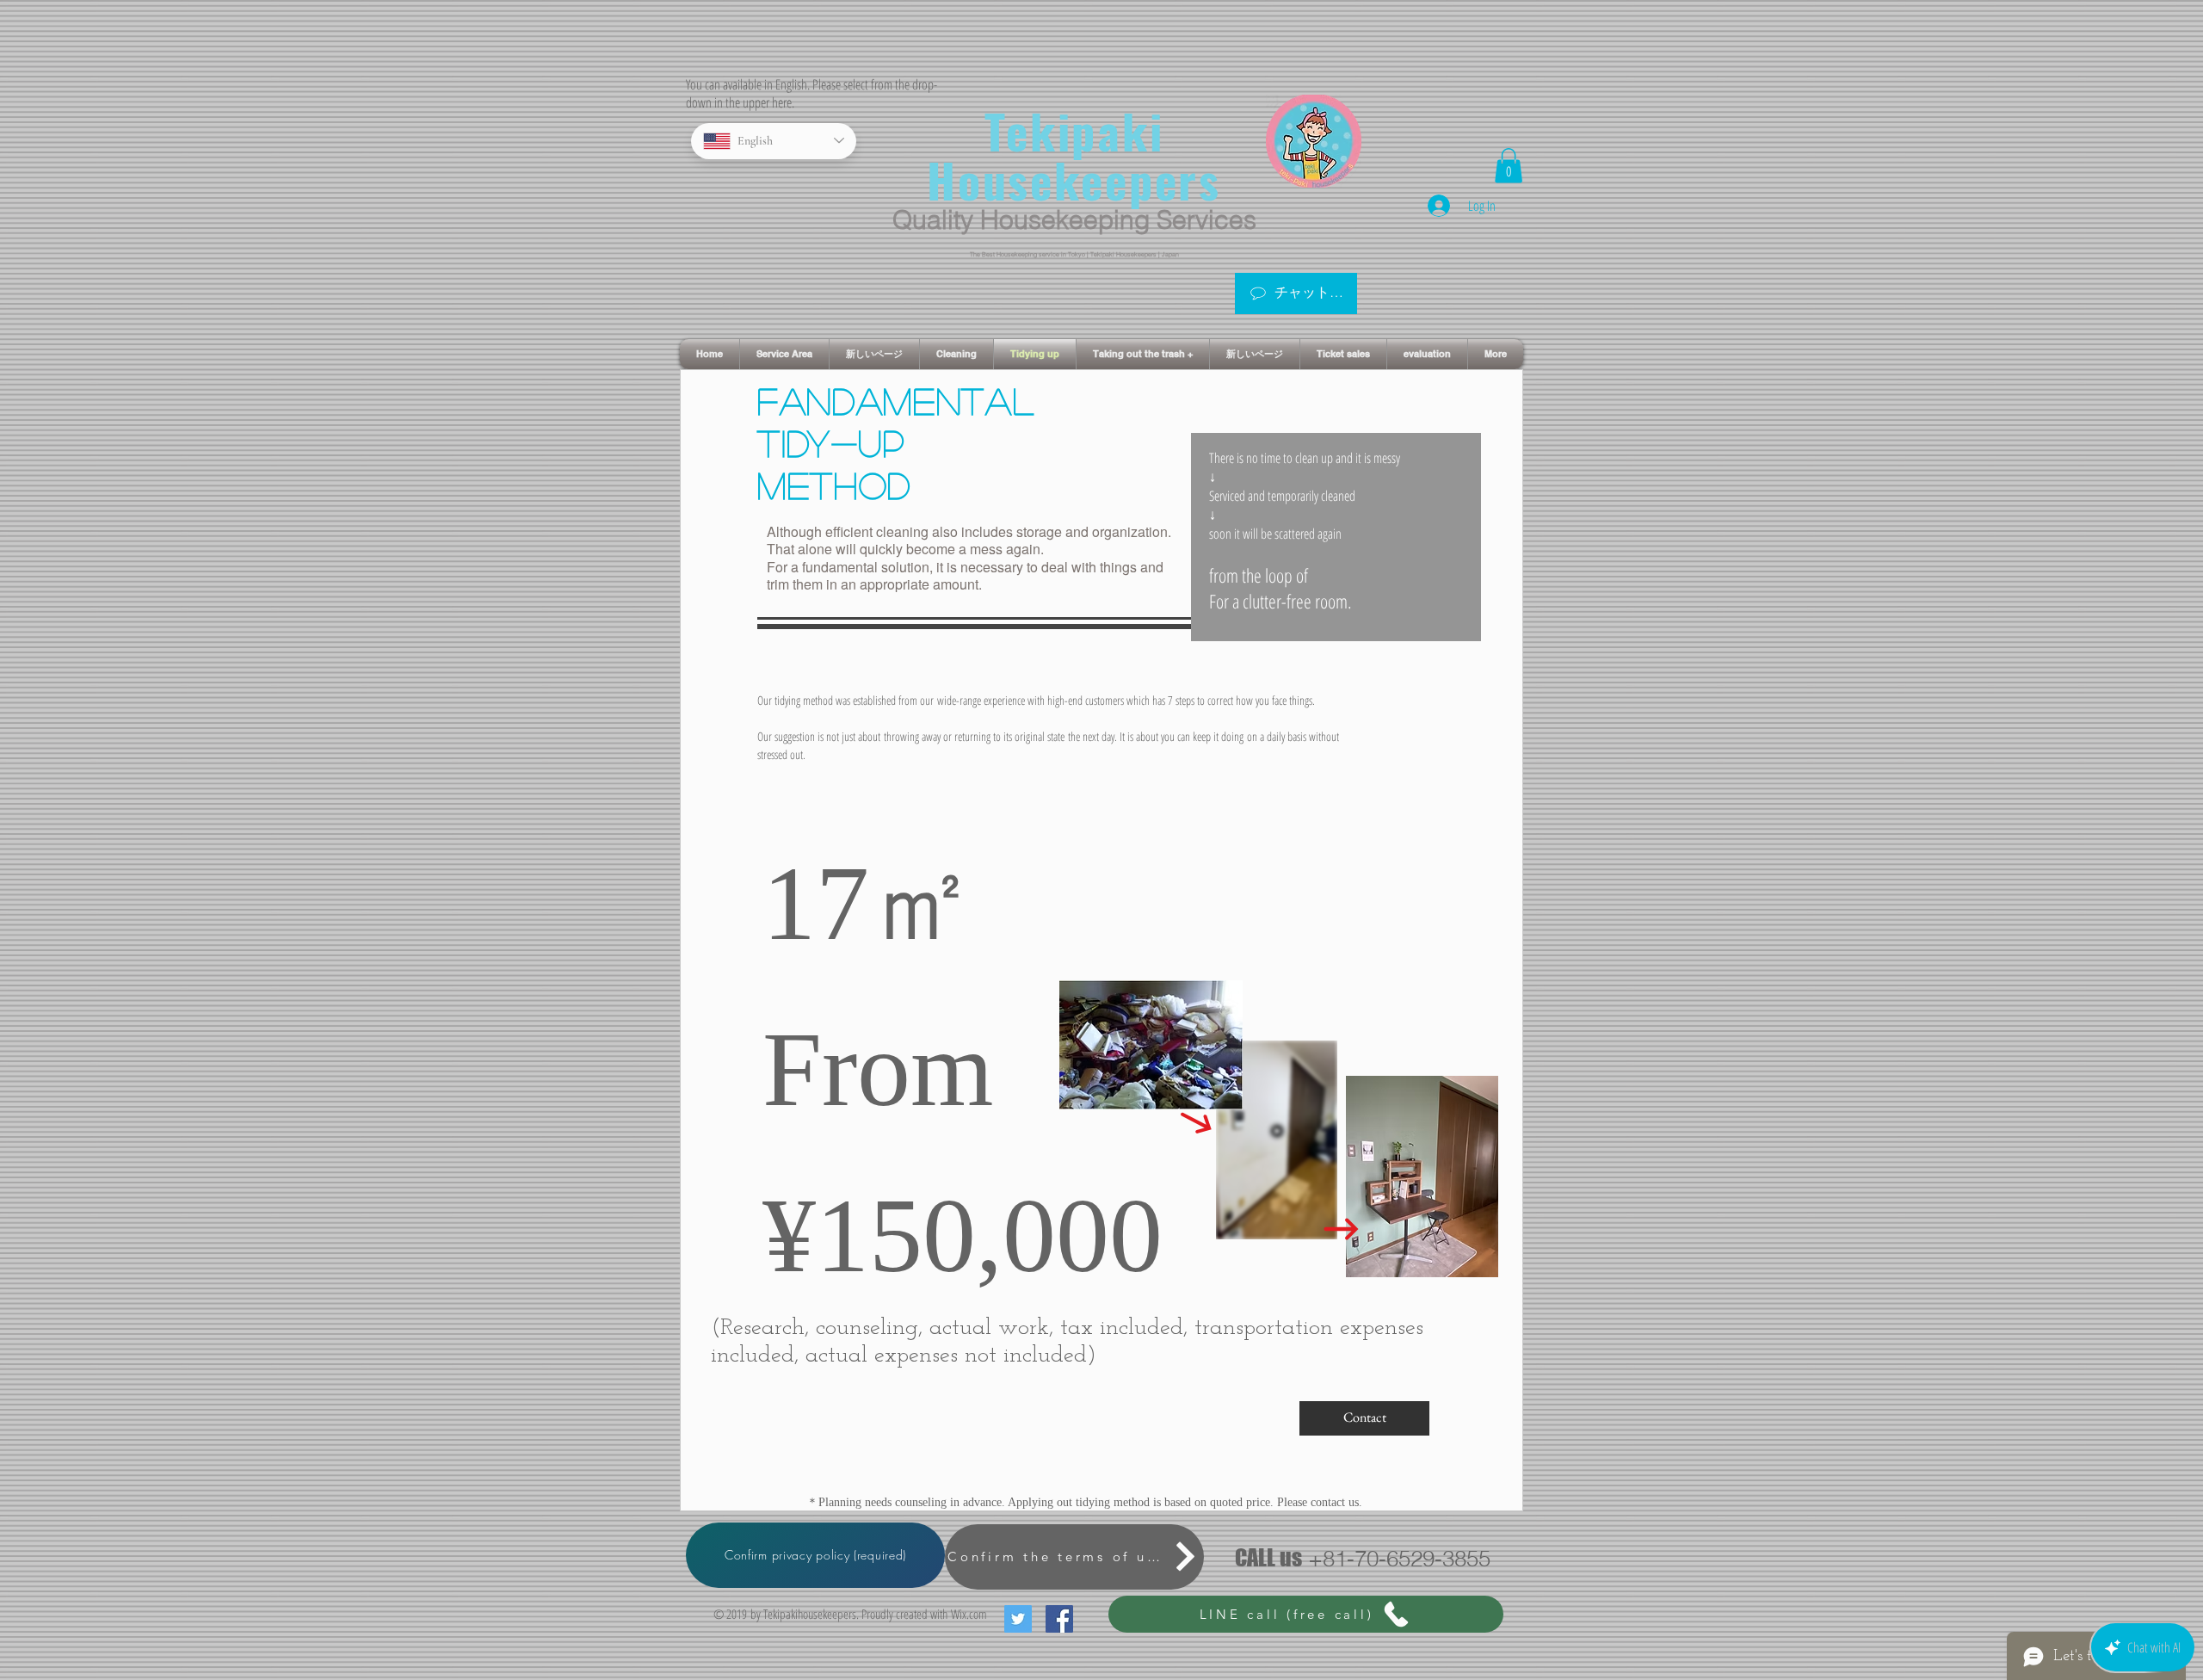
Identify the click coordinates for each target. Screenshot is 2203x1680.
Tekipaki (1074, 131)
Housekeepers (1074, 180)
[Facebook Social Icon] (1059, 1619)
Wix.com (969, 1614)
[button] (1509, 166)
